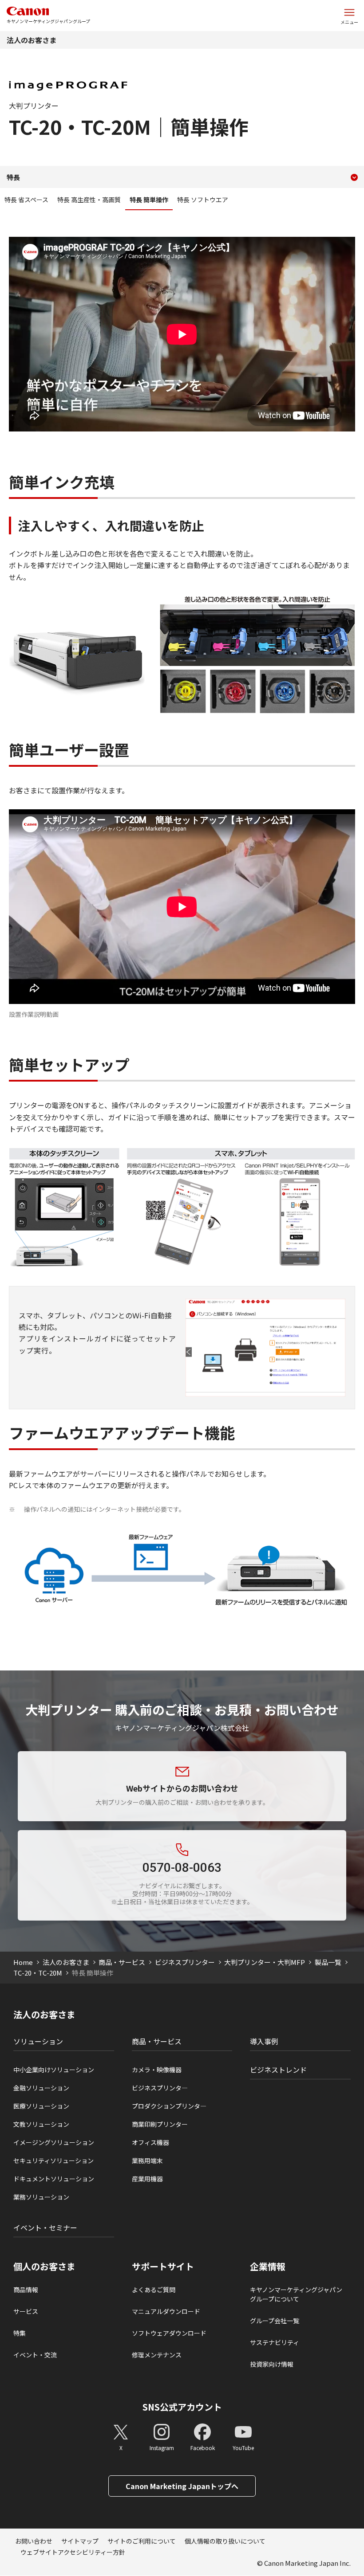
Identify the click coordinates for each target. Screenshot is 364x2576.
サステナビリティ (275, 2342)
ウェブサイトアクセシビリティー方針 (73, 2552)
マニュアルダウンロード (166, 2311)
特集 (20, 2333)
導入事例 (264, 2041)
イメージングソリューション (54, 2142)
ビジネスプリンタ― (160, 2088)
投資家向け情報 (272, 2364)
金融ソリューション (41, 2088)
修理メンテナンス (157, 2355)
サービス (26, 2311)
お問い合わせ (34, 2541)
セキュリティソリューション (53, 2160)
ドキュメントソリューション (54, 2179)
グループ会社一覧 (275, 2321)
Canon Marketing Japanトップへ (182, 2486)
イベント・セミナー (45, 2227)
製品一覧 (328, 1962)
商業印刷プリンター (160, 2124)
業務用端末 (147, 2160)
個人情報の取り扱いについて (225, 2541)
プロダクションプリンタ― (169, 2106)
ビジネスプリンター (185, 1962)
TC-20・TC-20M (38, 1973)
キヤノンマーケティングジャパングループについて (296, 2294)
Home (23, 1962)
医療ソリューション (41, 2106)
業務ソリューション (41, 2197)
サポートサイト (163, 2266)
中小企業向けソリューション (54, 2070)
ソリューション (38, 2041)
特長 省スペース (26, 200)
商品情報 (26, 2290)
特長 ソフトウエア (203, 200)
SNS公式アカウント (182, 2407)
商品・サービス (122, 1962)
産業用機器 (147, 2179)
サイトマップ (80, 2541)
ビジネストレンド (278, 2070)
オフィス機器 (150, 2142)
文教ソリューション (41, 2124)
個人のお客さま (44, 2266)
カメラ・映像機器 (157, 2070)
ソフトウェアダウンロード (169, 2333)
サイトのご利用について (142, 2541)
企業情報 (268, 2266)
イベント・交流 (35, 2355)
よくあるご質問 (154, 2290)
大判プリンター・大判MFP (265, 1962)
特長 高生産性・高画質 (89, 200)
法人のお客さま (32, 40)
